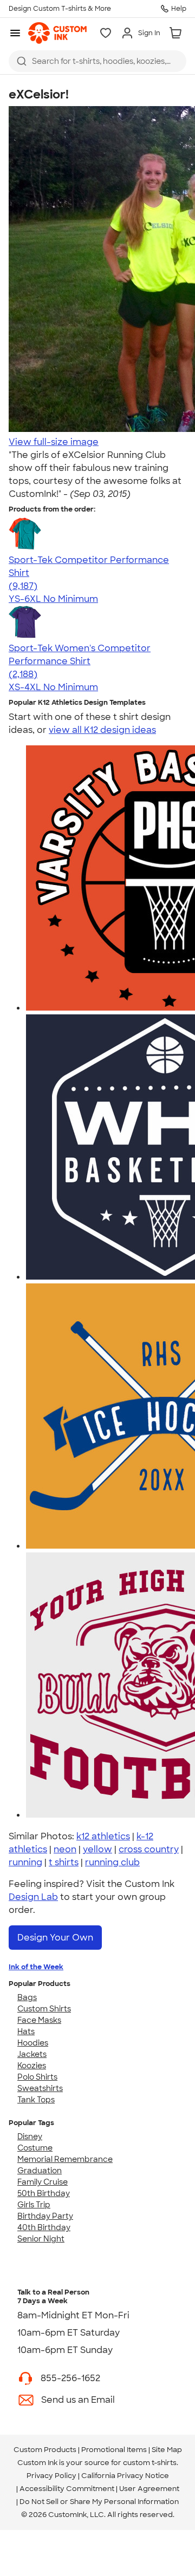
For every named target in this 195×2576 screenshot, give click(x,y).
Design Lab (33, 1897)
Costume (35, 2148)
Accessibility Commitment (67, 2489)
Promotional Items (114, 2450)
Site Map (167, 2450)
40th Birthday (44, 2227)
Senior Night (41, 2239)
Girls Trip (34, 2205)
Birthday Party (45, 2216)
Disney (30, 2136)
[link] (57, 33)
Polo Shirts (37, 2077)
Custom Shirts (44, 2009)
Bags (27, 1997)
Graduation (40, 2171)
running (25, 1862)
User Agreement (149, 2489)
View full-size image (54, 442)
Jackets (32, 2054)
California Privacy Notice (125, 2476)
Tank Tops (36, 2100)
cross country (149, 1849)
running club (112, 1862)
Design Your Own (55, 1938)
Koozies (32, 2066)
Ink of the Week (36, 1967)
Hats (26, 2031)
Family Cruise (43, 2182)
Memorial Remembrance (65, 2159)
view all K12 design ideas (102, 730)
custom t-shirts (150, 2463)
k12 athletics (103, 1836)
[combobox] (97, 61)
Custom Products (45, 2450)
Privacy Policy (51, 2476)
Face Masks (39, 2020)
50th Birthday (44, 2193)
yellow (97, 1849)
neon (65, 1849)
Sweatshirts (40, 2088)
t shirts (64, 1862)
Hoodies (33, 2043)
